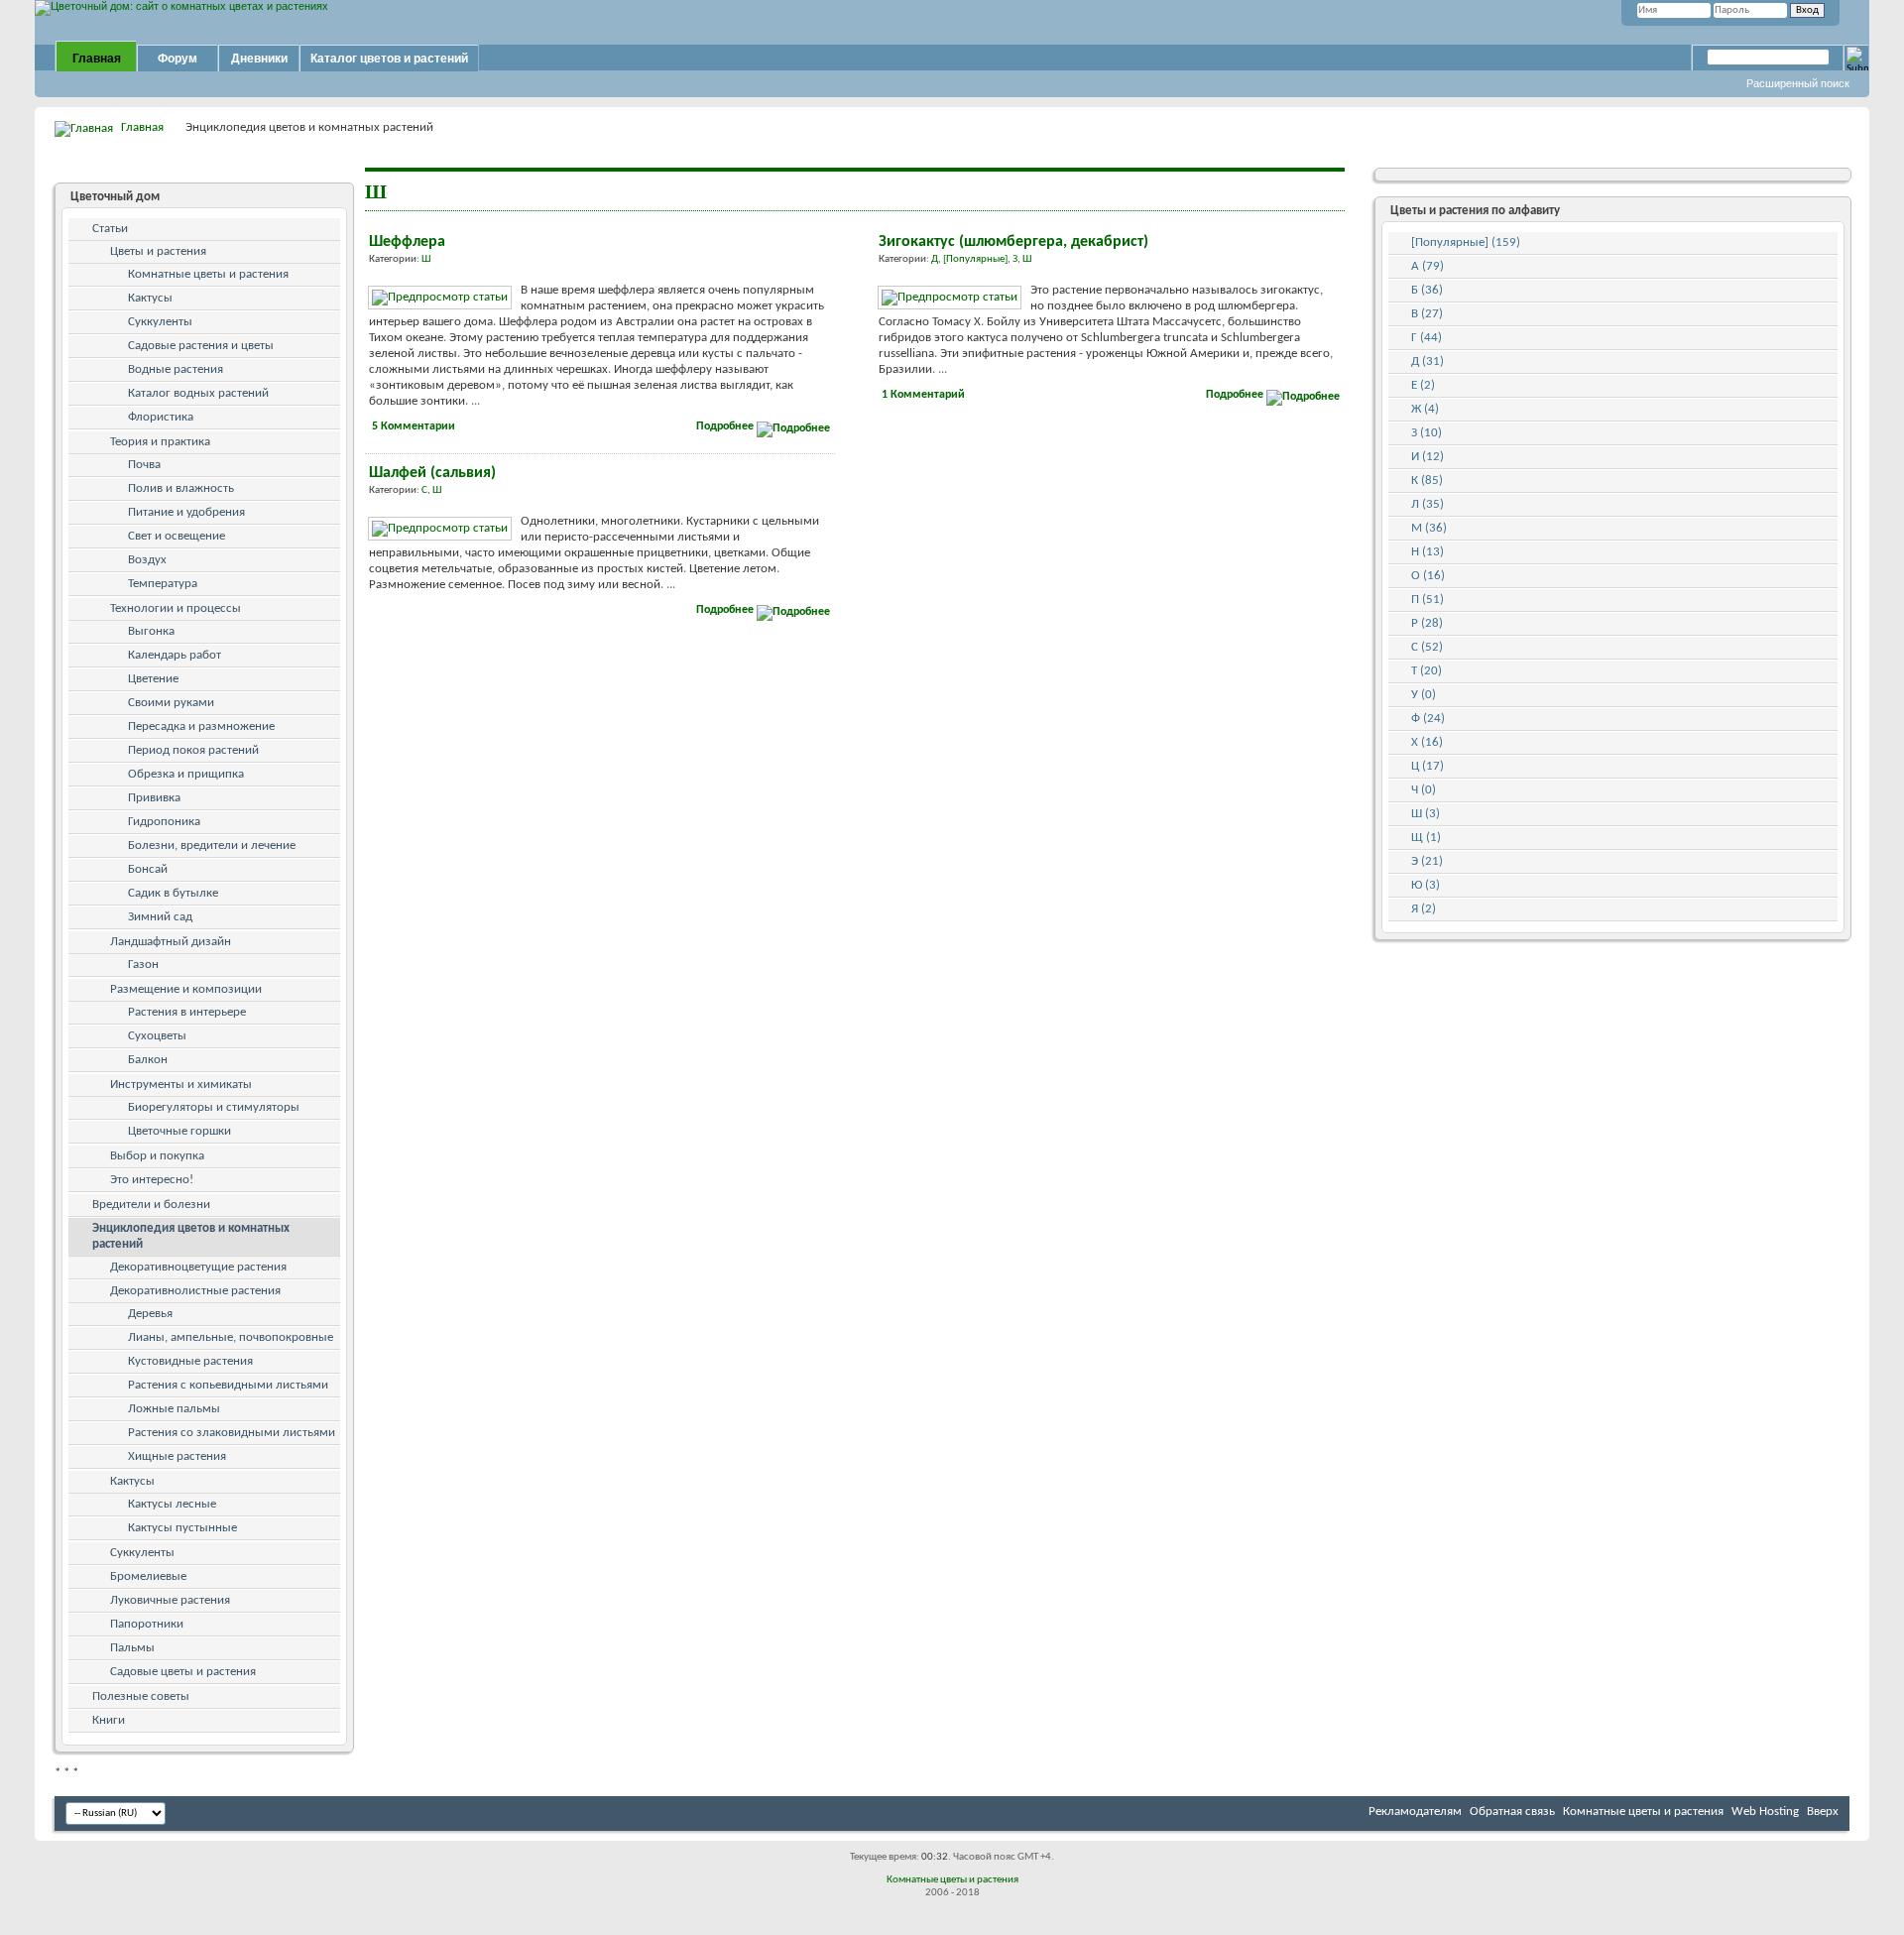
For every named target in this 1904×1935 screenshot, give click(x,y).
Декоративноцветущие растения (198, 1267)
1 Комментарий (923, 395)
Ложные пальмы (174, 1409)
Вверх (1823, 1812)
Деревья (150, 1314)
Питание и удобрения (186, 512)
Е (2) (1423, 385)
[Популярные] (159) (1466, 242)
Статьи (110, 229)
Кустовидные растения (190, 1361)
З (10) (1427, 433)
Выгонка (151, 631)
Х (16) (1427, 742)
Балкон (148, 1060)
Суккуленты (160, 322)
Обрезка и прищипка (186, 774)
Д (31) (1428, 362)
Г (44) (1427, 338)
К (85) (1427, 481)
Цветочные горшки (179, 1131)
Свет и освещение (177, 536)
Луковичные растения (170, 1600)
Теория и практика (160, 442)
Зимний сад (160, 917)
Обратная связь (1512, 1812)
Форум (178, 59)
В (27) (1427, 314)
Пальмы (132, 1648)
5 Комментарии (414, 426)
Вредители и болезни (151, 1205)
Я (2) (1424, 909)
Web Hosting (1765, 1812)
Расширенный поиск (1798, 83)
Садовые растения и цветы (201, 346)
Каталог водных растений (198, 393)
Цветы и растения (158, 251)
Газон (143, 965)
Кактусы (150, 298)
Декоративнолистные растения (195, 1291)
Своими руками (171, 703)
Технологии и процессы (176, 608)
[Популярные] (975, 259)
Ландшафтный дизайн (171, 942)
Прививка (154, 798)
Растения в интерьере (187, 1012)
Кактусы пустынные (182, 1528)
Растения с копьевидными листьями (228, 1385)
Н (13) (1428, 552)
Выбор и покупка (157, 1156)
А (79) (1428, 266)
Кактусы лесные (172, 1504)
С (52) (1427, 647)
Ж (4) (1425, 409)
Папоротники (147, 1624)
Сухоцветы (157, 1036)
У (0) (1424, 695)
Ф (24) (1428, 719)
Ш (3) (1426, 814)
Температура (163, 584)
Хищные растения (177, 1456)
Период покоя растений (193, 750)
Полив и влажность (181, 488)
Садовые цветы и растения (183, 1672)
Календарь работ (175, 655)
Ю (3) (1426, 885)
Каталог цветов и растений (389, 59)
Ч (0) (1424, 790)
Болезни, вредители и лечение (212, 846)
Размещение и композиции (186, 989)
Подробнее (726, 426)
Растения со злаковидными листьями (232, 1433)
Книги (109, 1720)
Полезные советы (141, 1696)
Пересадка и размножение (201, 726)
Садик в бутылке (173, 893)
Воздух (147, 560)
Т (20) (1427, 671)
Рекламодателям (1415, 1812)
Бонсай (148, 869)
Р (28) (1427, 623)
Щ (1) (1426, 838)
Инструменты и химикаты (181, 1085)
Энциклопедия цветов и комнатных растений (191, 1236)
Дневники (259, 59)
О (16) (1428, 576)
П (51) (1428, 600)
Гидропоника (164, 822)
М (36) (1429, 528)
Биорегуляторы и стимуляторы (214, 1107)
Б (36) (1427, 290)
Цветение (153, 679)
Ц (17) (1428, 766)
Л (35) (1428, 504)
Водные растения (176, 369)
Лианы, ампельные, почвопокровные (231, 1337)
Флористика (161, 417)
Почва (144, 465)
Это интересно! (152, 1180)
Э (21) (1427, 861)
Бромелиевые (148, 1576)
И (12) (1428, 457)
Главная (97, 59)
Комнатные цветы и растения (208, 274)
